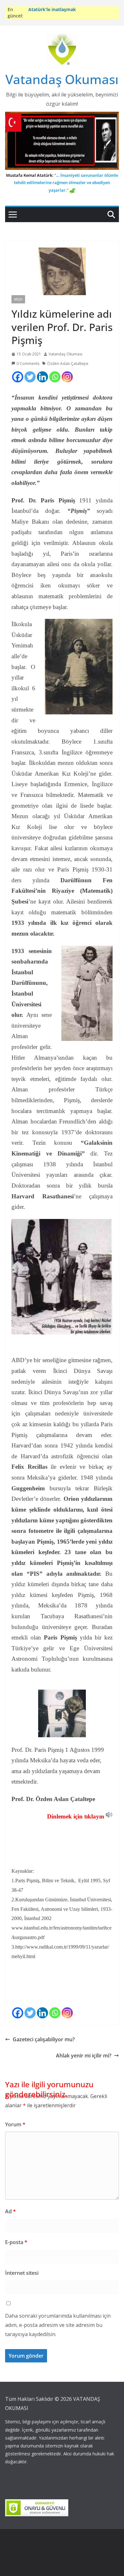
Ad (10, 2211)
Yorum (15, 2124)
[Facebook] (18, 377)
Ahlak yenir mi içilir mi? (84, 2056)
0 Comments (28, 364)
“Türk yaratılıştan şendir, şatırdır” (65, 9)
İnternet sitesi (22, 2273)
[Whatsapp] (55, 377)
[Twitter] (30, 377)
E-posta (16, 2242)
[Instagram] (67, 377)
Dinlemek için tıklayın (76, 1816)
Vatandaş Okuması (62, 79)
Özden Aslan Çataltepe (68, 364)
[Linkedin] (42, 377)
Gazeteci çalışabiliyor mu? (44, 2039)
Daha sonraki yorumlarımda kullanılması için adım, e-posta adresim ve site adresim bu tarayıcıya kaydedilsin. (58, 2325)
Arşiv (18, 299)
